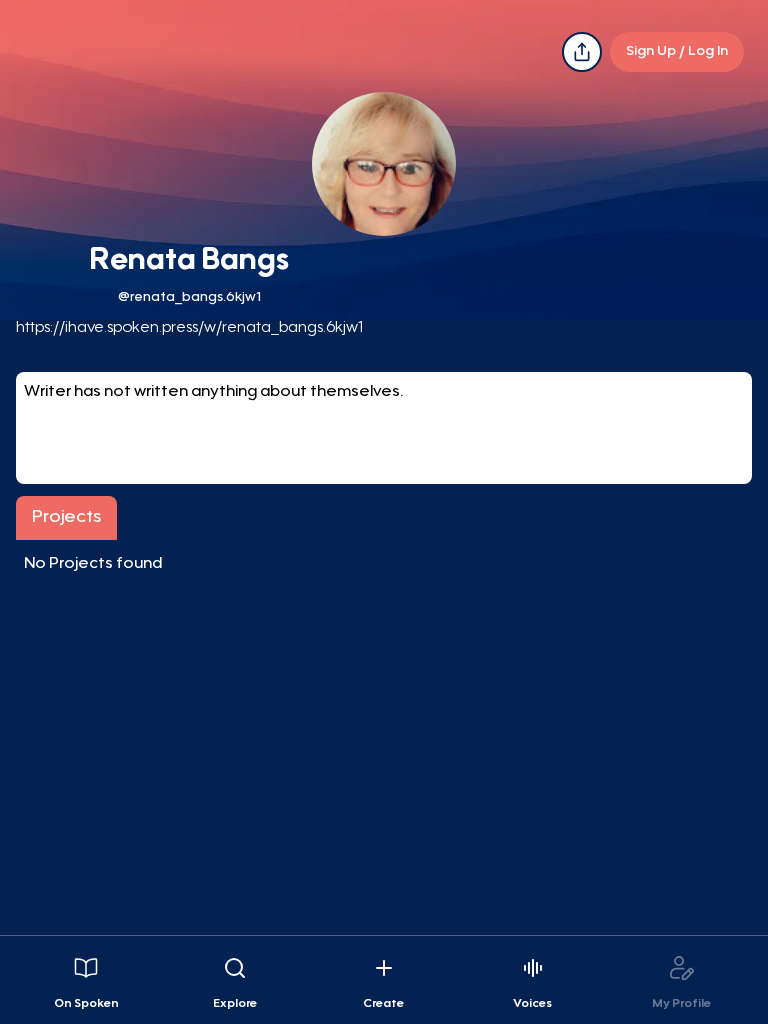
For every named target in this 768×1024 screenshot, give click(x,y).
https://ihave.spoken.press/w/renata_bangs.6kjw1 (189, 328)
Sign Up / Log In (677, 52)
